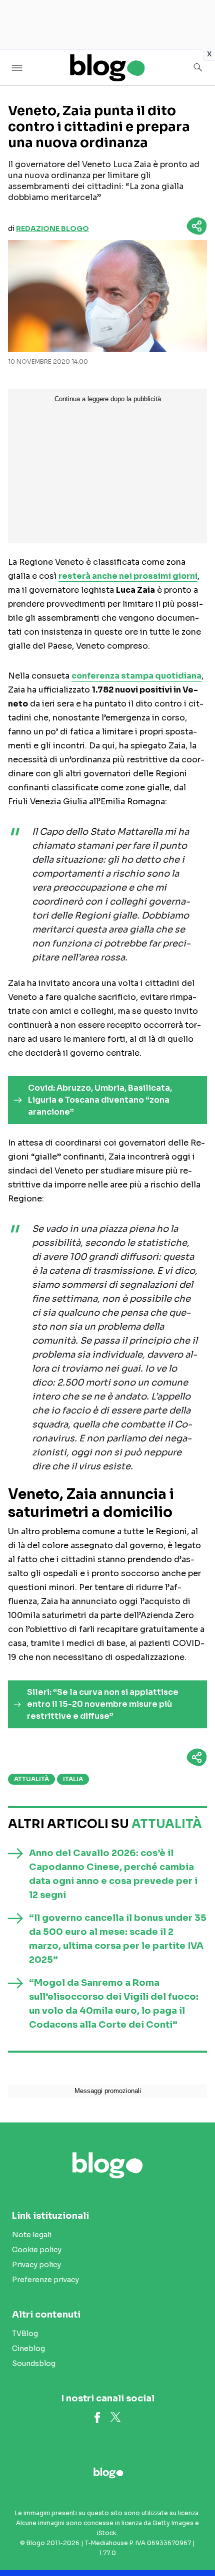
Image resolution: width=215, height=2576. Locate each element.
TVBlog (25, 2334)
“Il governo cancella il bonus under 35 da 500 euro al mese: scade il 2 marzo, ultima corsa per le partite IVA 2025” (118, 1939)
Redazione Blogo (52, 229)
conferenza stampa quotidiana (136, 676)
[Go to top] (195, 2543)
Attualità (31, 1779)
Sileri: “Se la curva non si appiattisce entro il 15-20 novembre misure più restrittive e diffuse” (103, 1704)
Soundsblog (34, 2363)
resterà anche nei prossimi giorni (128, 576)
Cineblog (28, 2348)
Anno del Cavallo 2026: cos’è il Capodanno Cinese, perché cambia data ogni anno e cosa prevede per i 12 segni (113, 1874)
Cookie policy (37, 2250)
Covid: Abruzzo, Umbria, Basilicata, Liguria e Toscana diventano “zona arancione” (100, 1100)
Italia (73, 1779)
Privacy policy (36, 2265)
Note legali (32, 2235)
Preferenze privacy (45, 2280)
